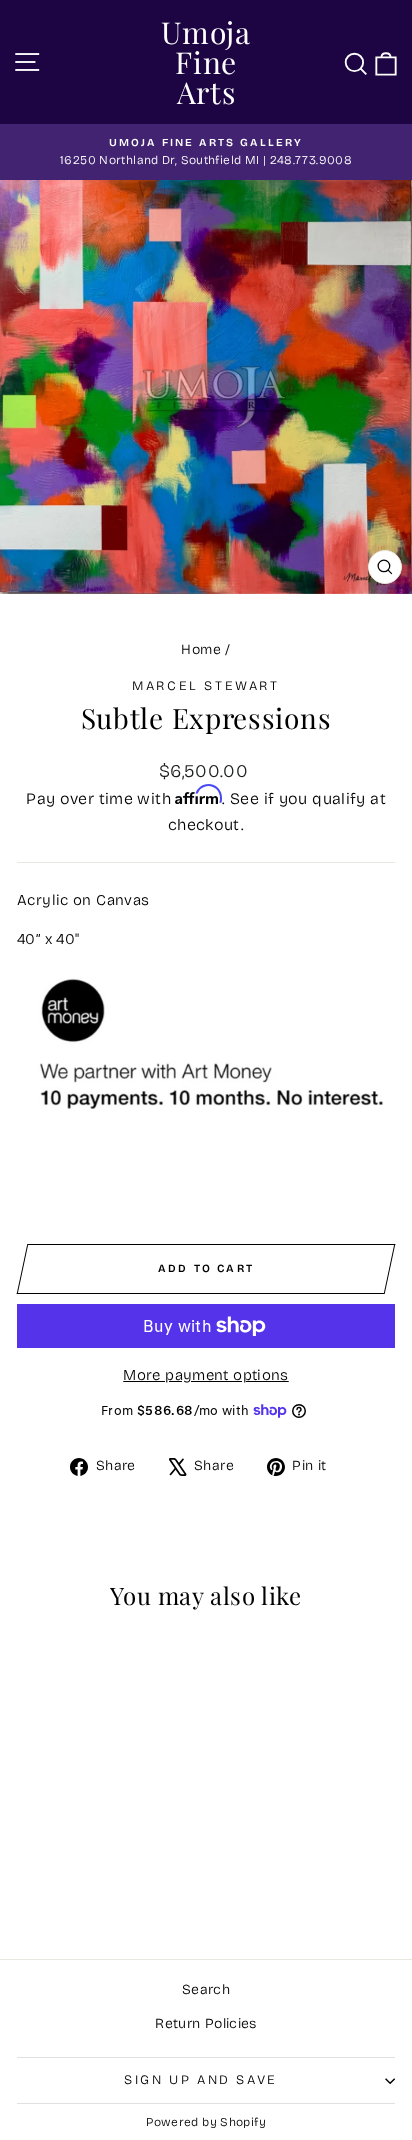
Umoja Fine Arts (206, 62)
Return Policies (206, 2023)
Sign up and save (201, 2080)
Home (201, 649)
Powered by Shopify (206, 2122)
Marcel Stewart (205, 686)
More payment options (206, 1375)
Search (206, 1989)
